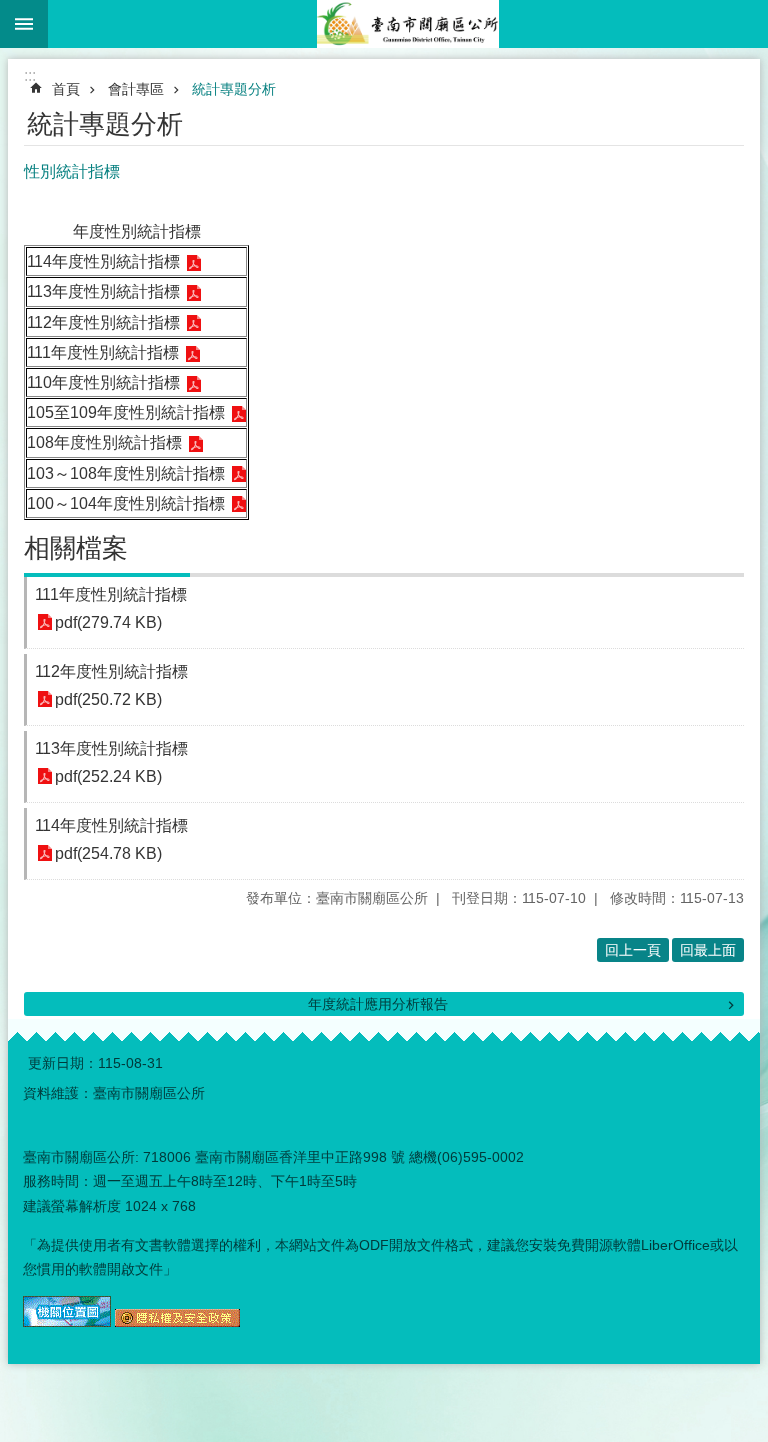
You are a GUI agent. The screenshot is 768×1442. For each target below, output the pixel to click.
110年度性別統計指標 (103, 382)
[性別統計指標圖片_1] (67, 1322)
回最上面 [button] (708, 950)
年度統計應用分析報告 (378, 1004)
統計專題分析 (234, 89)
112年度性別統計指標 (103, 322)
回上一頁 (633, 950)
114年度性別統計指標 (103, 261)
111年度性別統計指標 (103, 352)
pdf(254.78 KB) (108, 853)
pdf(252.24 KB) (108, 776)
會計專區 (136, 89)
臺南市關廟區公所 (408, 24)
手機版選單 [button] (24, 24)
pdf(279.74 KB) (108, 622)
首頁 (66, 89)
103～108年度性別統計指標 (126, 473)
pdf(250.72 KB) (108, 699)
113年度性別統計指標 (103, 291)
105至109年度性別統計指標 (126, 412)
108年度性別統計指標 (104, 442)
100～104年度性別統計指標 (126, 503)
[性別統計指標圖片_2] (177, 1322)
